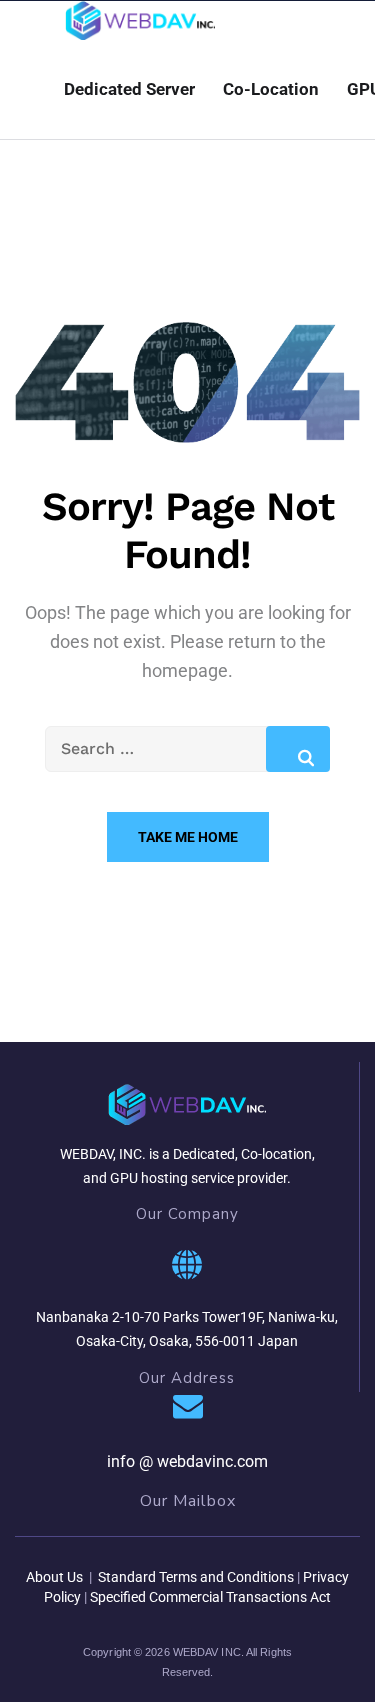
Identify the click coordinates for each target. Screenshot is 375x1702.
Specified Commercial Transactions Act (210, 1597)
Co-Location (271, 89)
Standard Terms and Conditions (194, 1577)
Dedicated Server (129, 89)
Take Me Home (188, 837)
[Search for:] (187, 748)
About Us (54, 1577)
